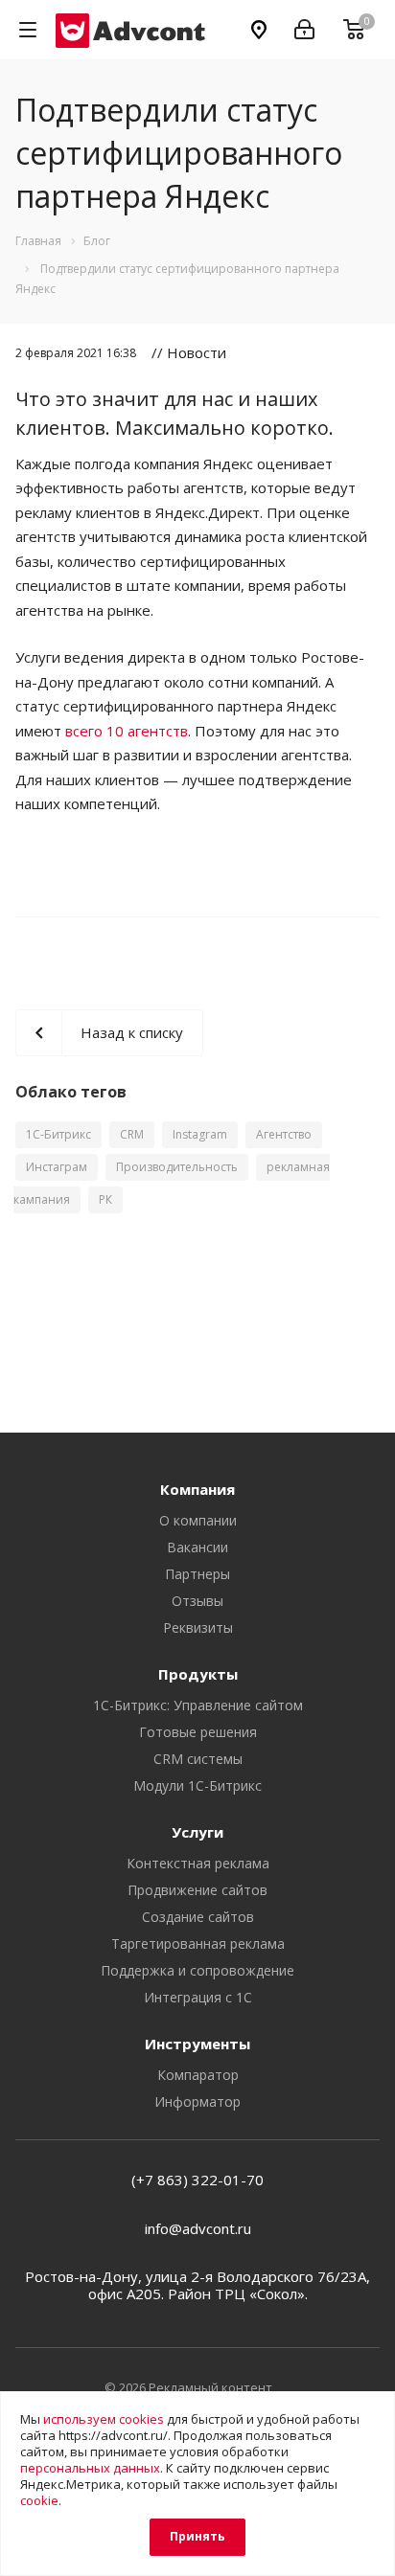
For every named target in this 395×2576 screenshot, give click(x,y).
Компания (197, 1489)
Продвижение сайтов (197, 1890)
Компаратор (198, 2075)
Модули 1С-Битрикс (197, 1785)
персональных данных (90, 2468)
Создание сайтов (198, 1917)
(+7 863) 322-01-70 (197, 2180)
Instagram (200, 1134)
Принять (197, 2536)
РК (105, 1199)
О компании (198, 1520)
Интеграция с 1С (198, 1997)
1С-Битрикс (58, 1134)
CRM (132, 1134)
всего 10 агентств (127, 731)
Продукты (198, 1674)
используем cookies (104, 2419)
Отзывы (197, 1601)
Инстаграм (57, 1167)
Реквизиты (198, 1627)
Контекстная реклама (198, 1863)
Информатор (197, 2101)
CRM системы (198, 1759)
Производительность (177, 1167)
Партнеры (197, 1574)
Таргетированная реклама (198, 1943)
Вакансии (197, 1547)
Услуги (197, 1832)
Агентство (284, 1134)
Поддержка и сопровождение (197, 1970)
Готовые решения (198, 1732)
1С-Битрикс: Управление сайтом (198, 1705)
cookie (39, 2500)
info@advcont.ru (198, 2228)
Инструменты (197, 2044)
